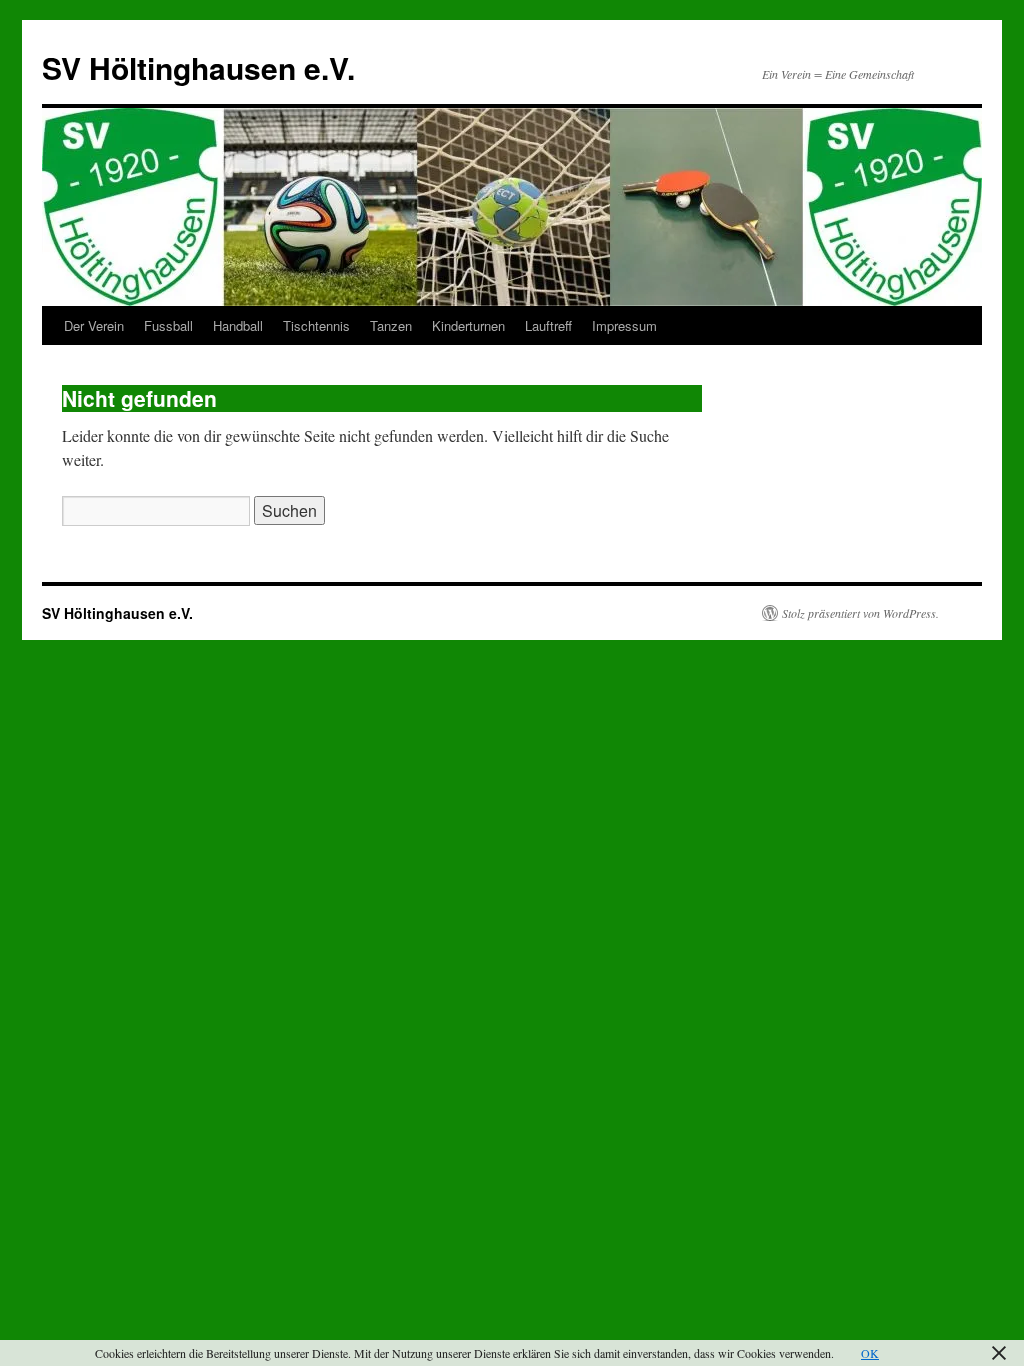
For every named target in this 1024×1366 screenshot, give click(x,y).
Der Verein (94, 325)
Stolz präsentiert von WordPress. (860, 613)
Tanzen (391, 325)
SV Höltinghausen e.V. (198, 67)
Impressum (624, 325)
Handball (238, 325)
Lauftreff (548, 325)
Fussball (168, 325)
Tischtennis (316, 325)
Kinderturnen (468, 325)
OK (870, 1353)
